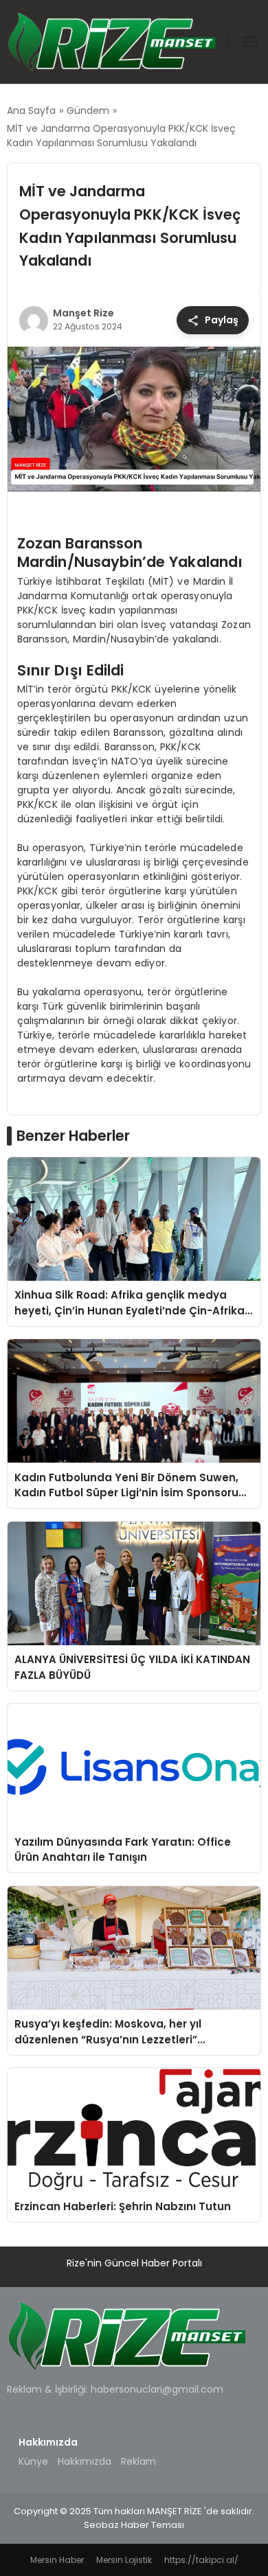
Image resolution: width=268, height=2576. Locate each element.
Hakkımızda (85, 2461)
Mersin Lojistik (124, 2560)
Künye (33, 2461)
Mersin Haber (57, 2560)
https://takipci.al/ (201, 2560)
